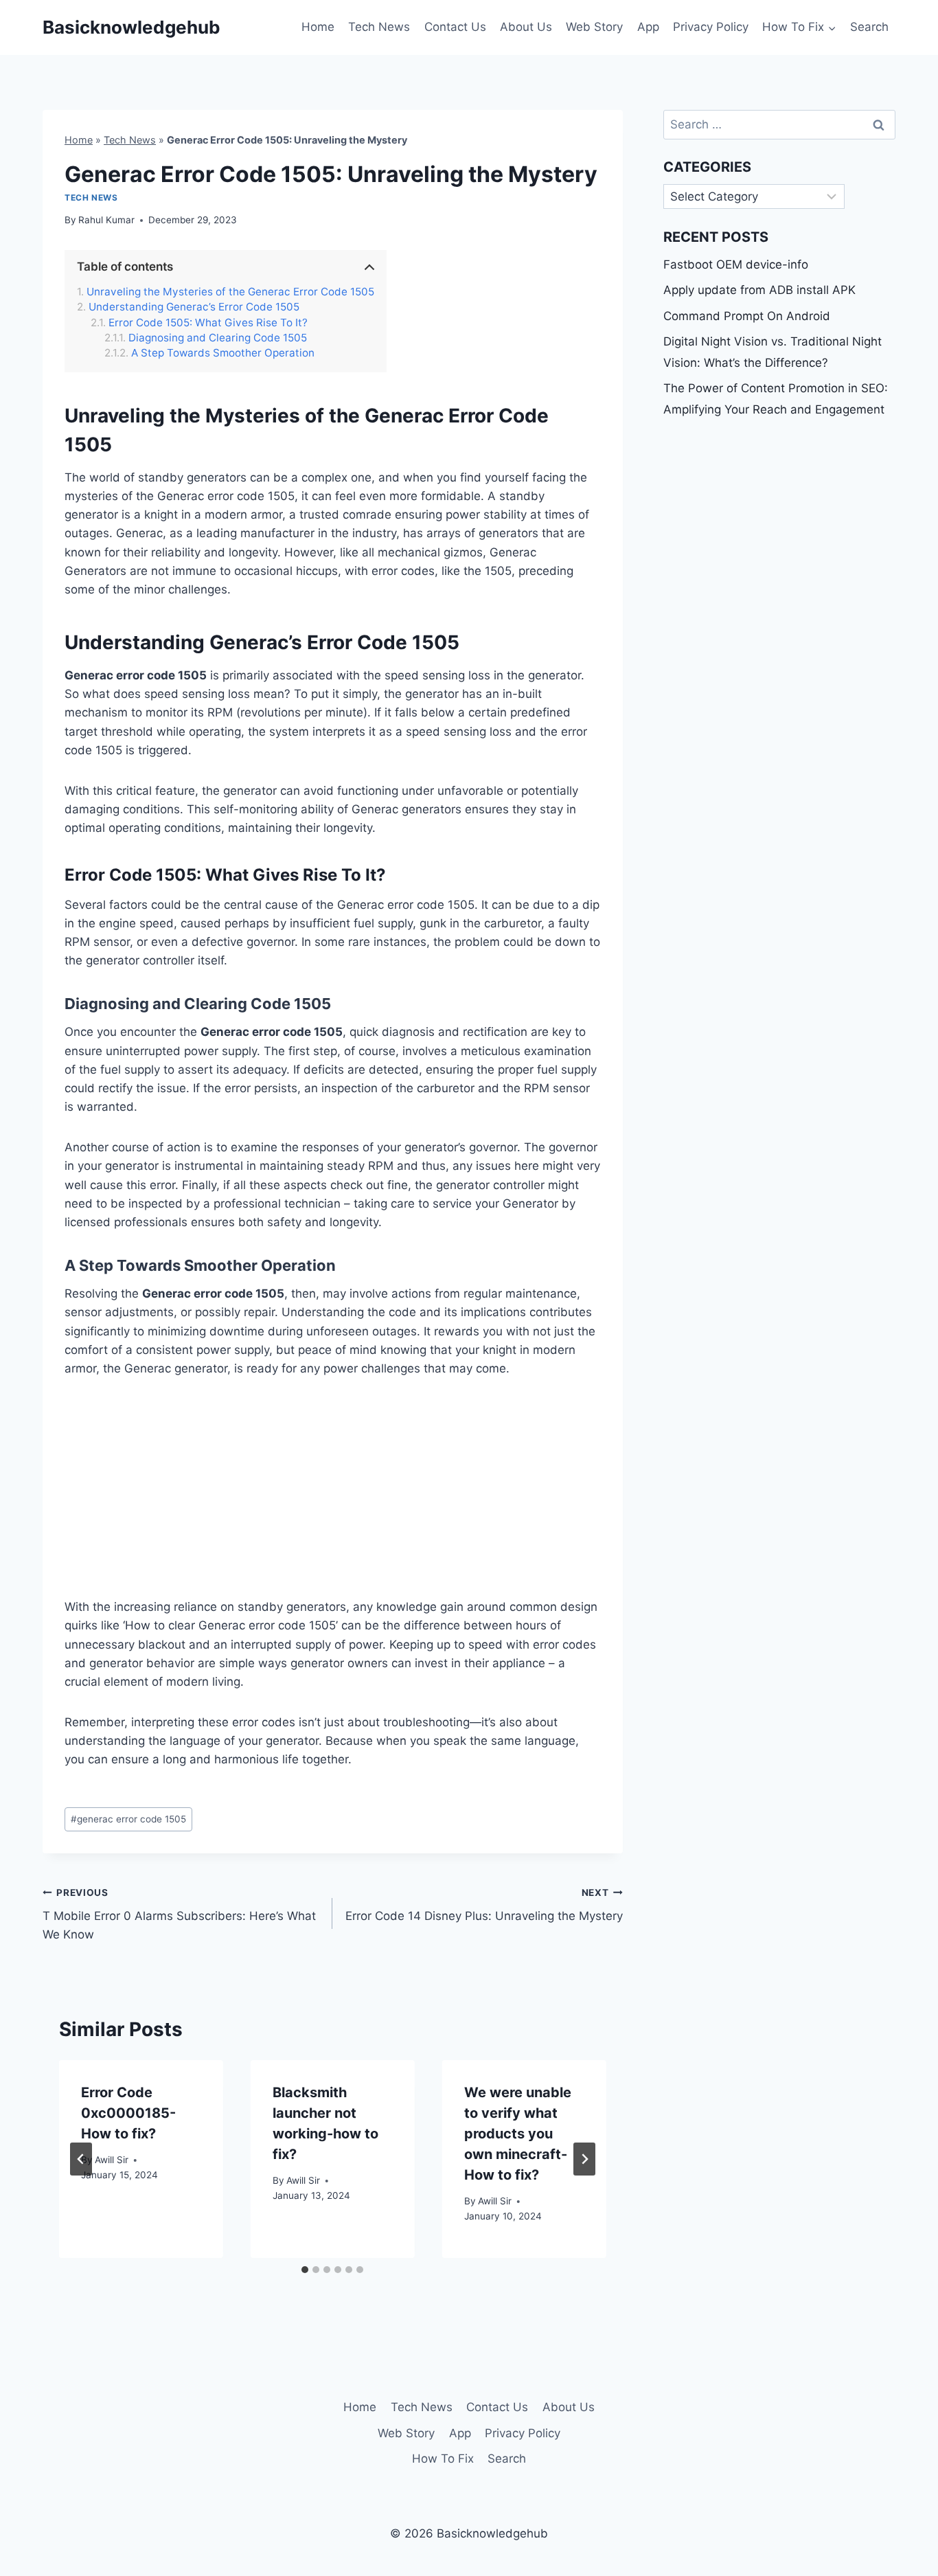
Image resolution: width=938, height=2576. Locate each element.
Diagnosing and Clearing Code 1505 (218, 338)
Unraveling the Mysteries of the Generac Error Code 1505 (230, 292)
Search (869, 27)
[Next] (584, 2159)
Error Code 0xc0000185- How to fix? (128, 2113)
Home (318, 27)
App (648, 27)
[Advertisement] (333, 1496)
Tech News (379, 27)
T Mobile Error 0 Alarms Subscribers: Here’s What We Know (179, 1914)
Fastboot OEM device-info (736, 264)
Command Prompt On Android (747, 316)
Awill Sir (112, 2160)
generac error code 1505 (128, 1819)
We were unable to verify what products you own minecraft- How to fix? (518, 2134)
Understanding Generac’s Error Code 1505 (194, 307)
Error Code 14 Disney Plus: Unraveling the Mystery (484, 1905)
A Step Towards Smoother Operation (223, 353)
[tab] (305, 2270)
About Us (526, 27)
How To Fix (443, 2459)
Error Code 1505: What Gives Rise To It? (208, 323)
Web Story (594, 27)
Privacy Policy (711, 27)
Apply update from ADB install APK (759, 290)
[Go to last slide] (81, 2159)
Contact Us (455, 27)
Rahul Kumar (106, 220)
